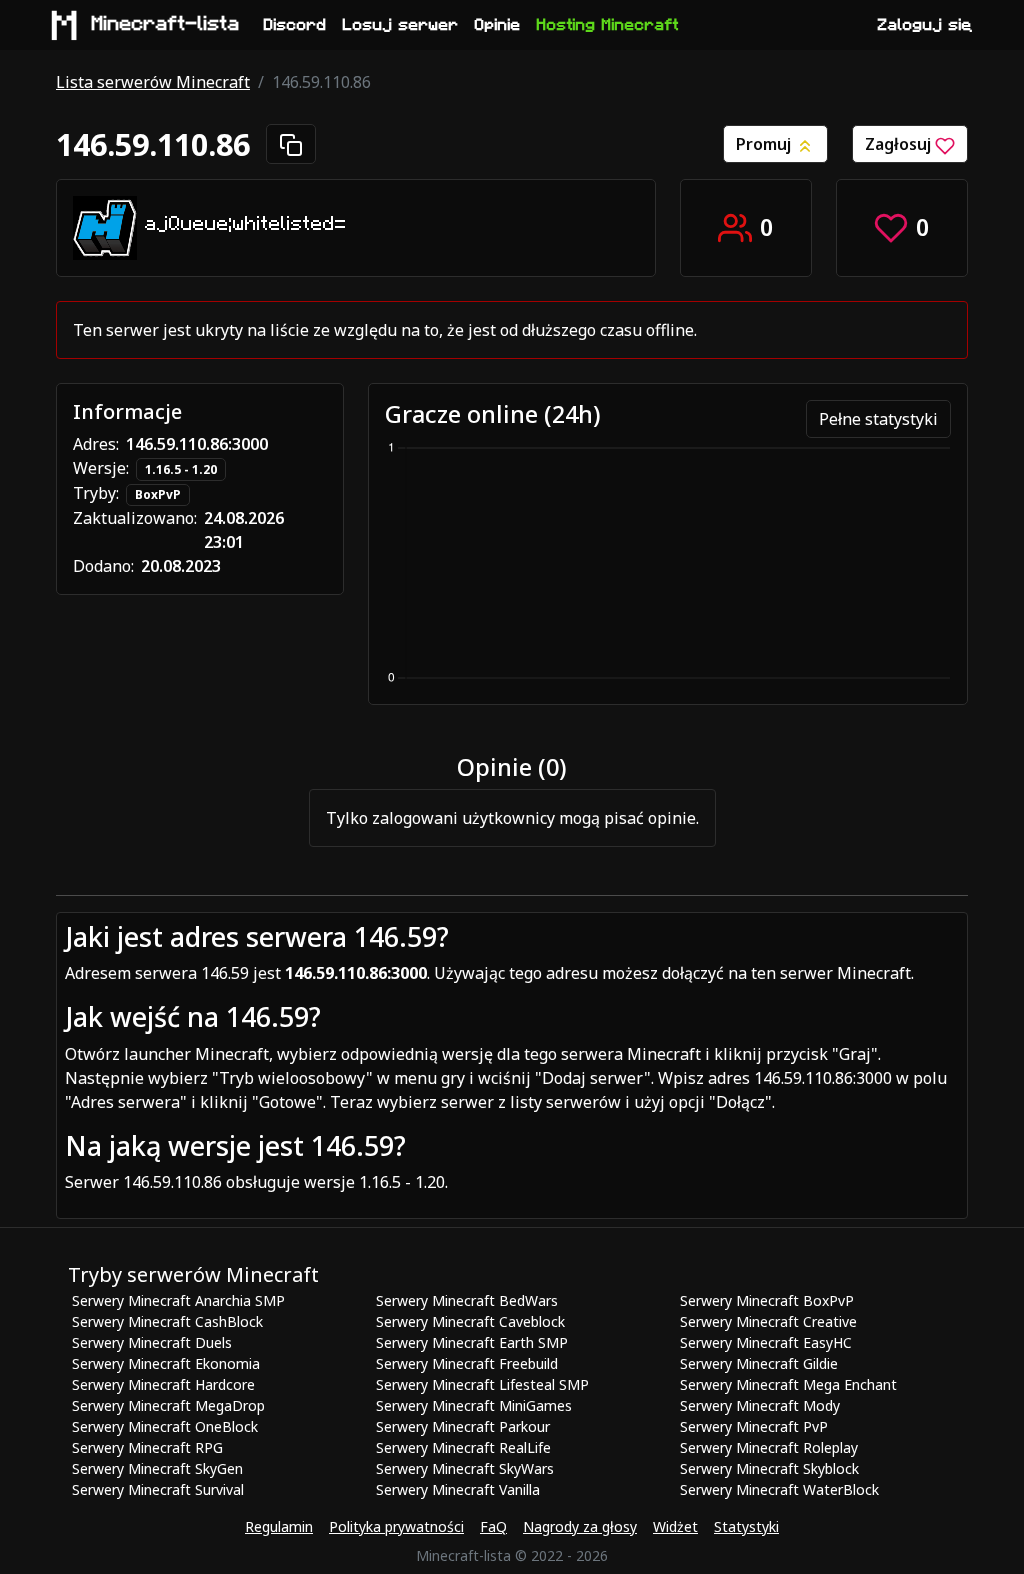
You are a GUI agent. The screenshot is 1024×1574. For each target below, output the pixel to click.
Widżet (675, 1526)
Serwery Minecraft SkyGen (157, 1468)
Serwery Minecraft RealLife (463, 1447)
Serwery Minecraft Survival (158, 1489)
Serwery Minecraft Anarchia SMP (178, 1300)
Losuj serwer (401, 25)
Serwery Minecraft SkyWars (465, 1468)
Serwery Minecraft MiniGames (474, 1405)
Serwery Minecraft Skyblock (769, 1468)
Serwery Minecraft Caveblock (470, 1321)
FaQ (493, 1526)
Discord (295, 25)
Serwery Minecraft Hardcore (163, 1384)
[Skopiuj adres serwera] (291, 144)
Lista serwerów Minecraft (153, 82)
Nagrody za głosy (580, 1526)
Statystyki (746, 1526)
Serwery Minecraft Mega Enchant (788, 1384)
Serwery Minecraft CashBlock (167, 1321)
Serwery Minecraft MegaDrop (168, 1405)
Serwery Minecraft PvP (754, 1426)
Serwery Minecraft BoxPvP (767, 1300)
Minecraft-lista (166, 24)
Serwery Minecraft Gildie (759, 1363)
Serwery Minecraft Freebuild (467, 1363)
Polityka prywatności (396, 1526)
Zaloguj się (925, 25)
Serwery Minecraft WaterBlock (779, 1489)
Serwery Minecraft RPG (147, 1447)
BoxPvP (158, 494)
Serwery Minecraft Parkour (463, 1426)
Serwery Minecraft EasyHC (766, 1342)
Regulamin (279, 1526)
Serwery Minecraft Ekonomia (166, 1363)
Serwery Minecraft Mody (760, 1405)
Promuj (765, 144)
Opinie (498, 25)
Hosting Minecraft (608, 25)
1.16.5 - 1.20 (181, 469)
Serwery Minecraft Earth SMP (472, 1342)
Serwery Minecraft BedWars (467, 1300)
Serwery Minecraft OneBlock (165, 1426)
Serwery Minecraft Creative (768, 1321)
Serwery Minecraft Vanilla (458, 1489)
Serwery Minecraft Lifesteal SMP (482, 1384)
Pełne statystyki (878, 419)
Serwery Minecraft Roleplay (769, 1447)
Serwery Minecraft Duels (152, 1342)
